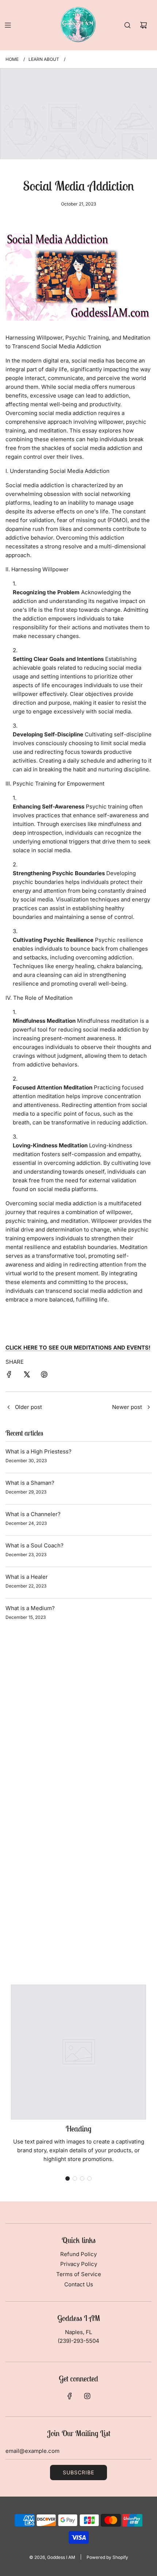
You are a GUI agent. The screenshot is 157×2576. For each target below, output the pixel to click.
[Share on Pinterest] (44, 1376)
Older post (28, 1407)
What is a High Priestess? (39, 1451)
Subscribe (78, 2472)
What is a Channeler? (33, 1514)
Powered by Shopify (107, 2557)
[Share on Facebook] (9, 1376)
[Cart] (143, 25)
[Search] (127, 25)
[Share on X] (27, 1376)
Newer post (127, 1407)
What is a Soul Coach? (35, 1545)
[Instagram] (87, 2396)
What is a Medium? (30, 1608)
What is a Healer (27, 1577)
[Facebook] (70, 2396)
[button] (68, 2178)
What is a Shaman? (30, 1483)
